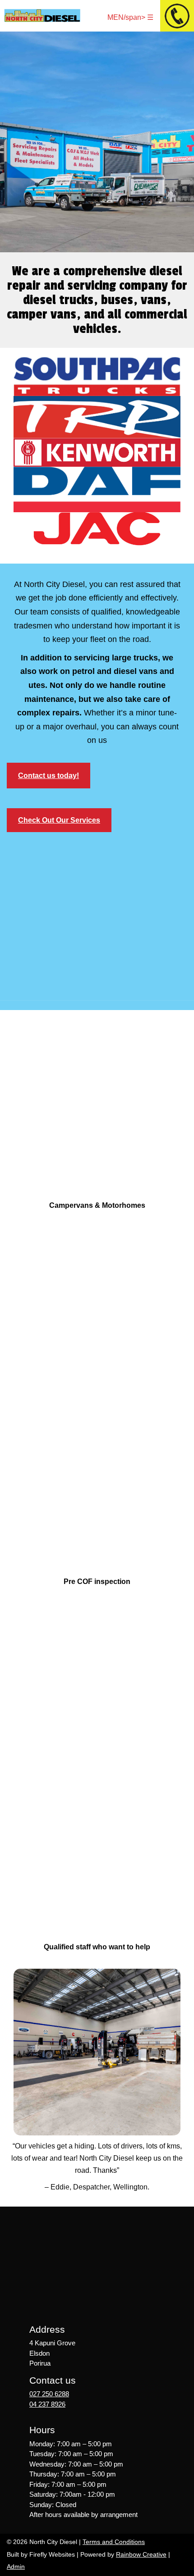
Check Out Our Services (59, 820)
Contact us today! (48, 776)
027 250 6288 (49, 2394)
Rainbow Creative (141, 2554)
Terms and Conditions (114, 2542)
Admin (16, 2567)
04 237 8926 (47, 2404)
